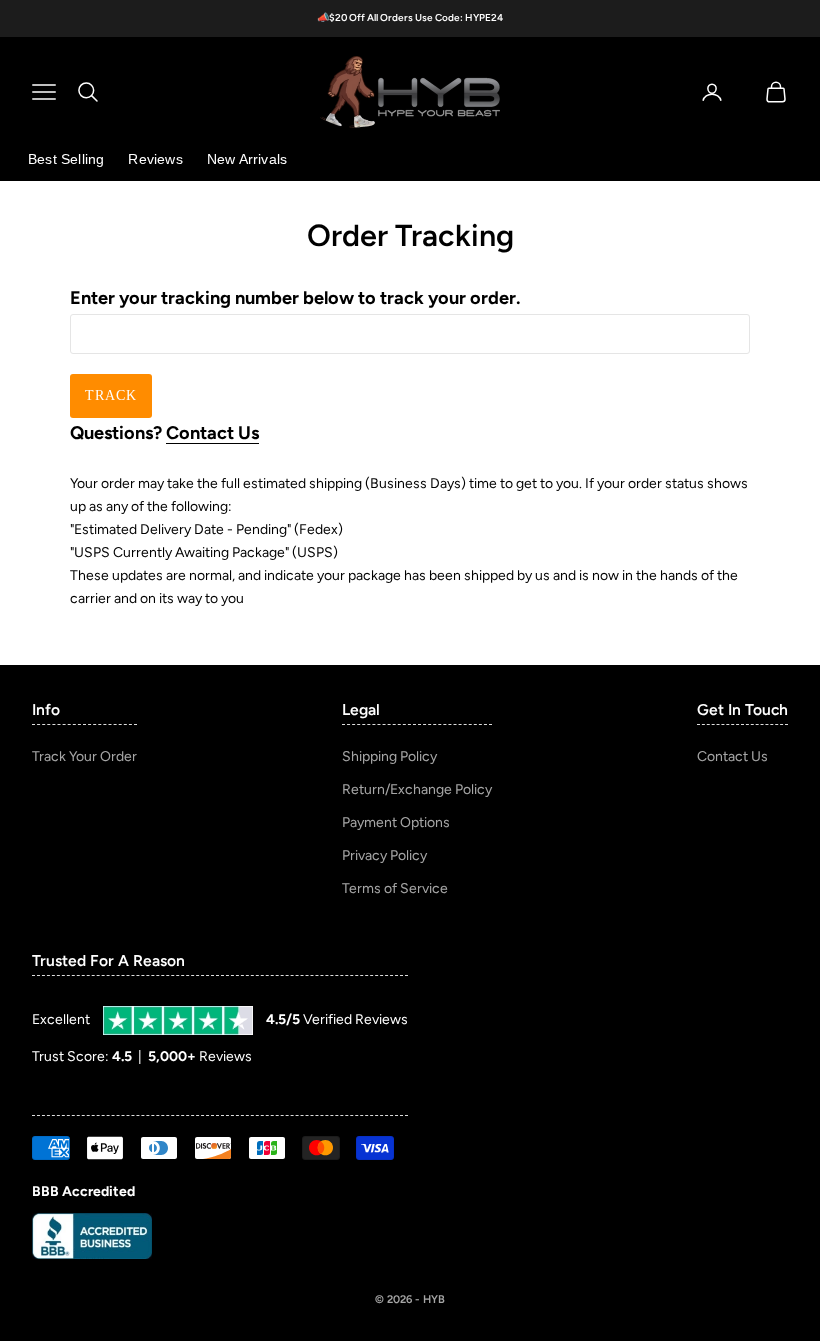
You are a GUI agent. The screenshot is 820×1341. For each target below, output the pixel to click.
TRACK (111, 395)
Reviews (155, 159)
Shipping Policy (389, 756)
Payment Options (396, 822)
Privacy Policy (384, 855)
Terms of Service (395, 888)
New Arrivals (247, 159)
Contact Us (212, 433)
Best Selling (66, 159)
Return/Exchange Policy (417, 789)
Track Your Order (84, 756)
